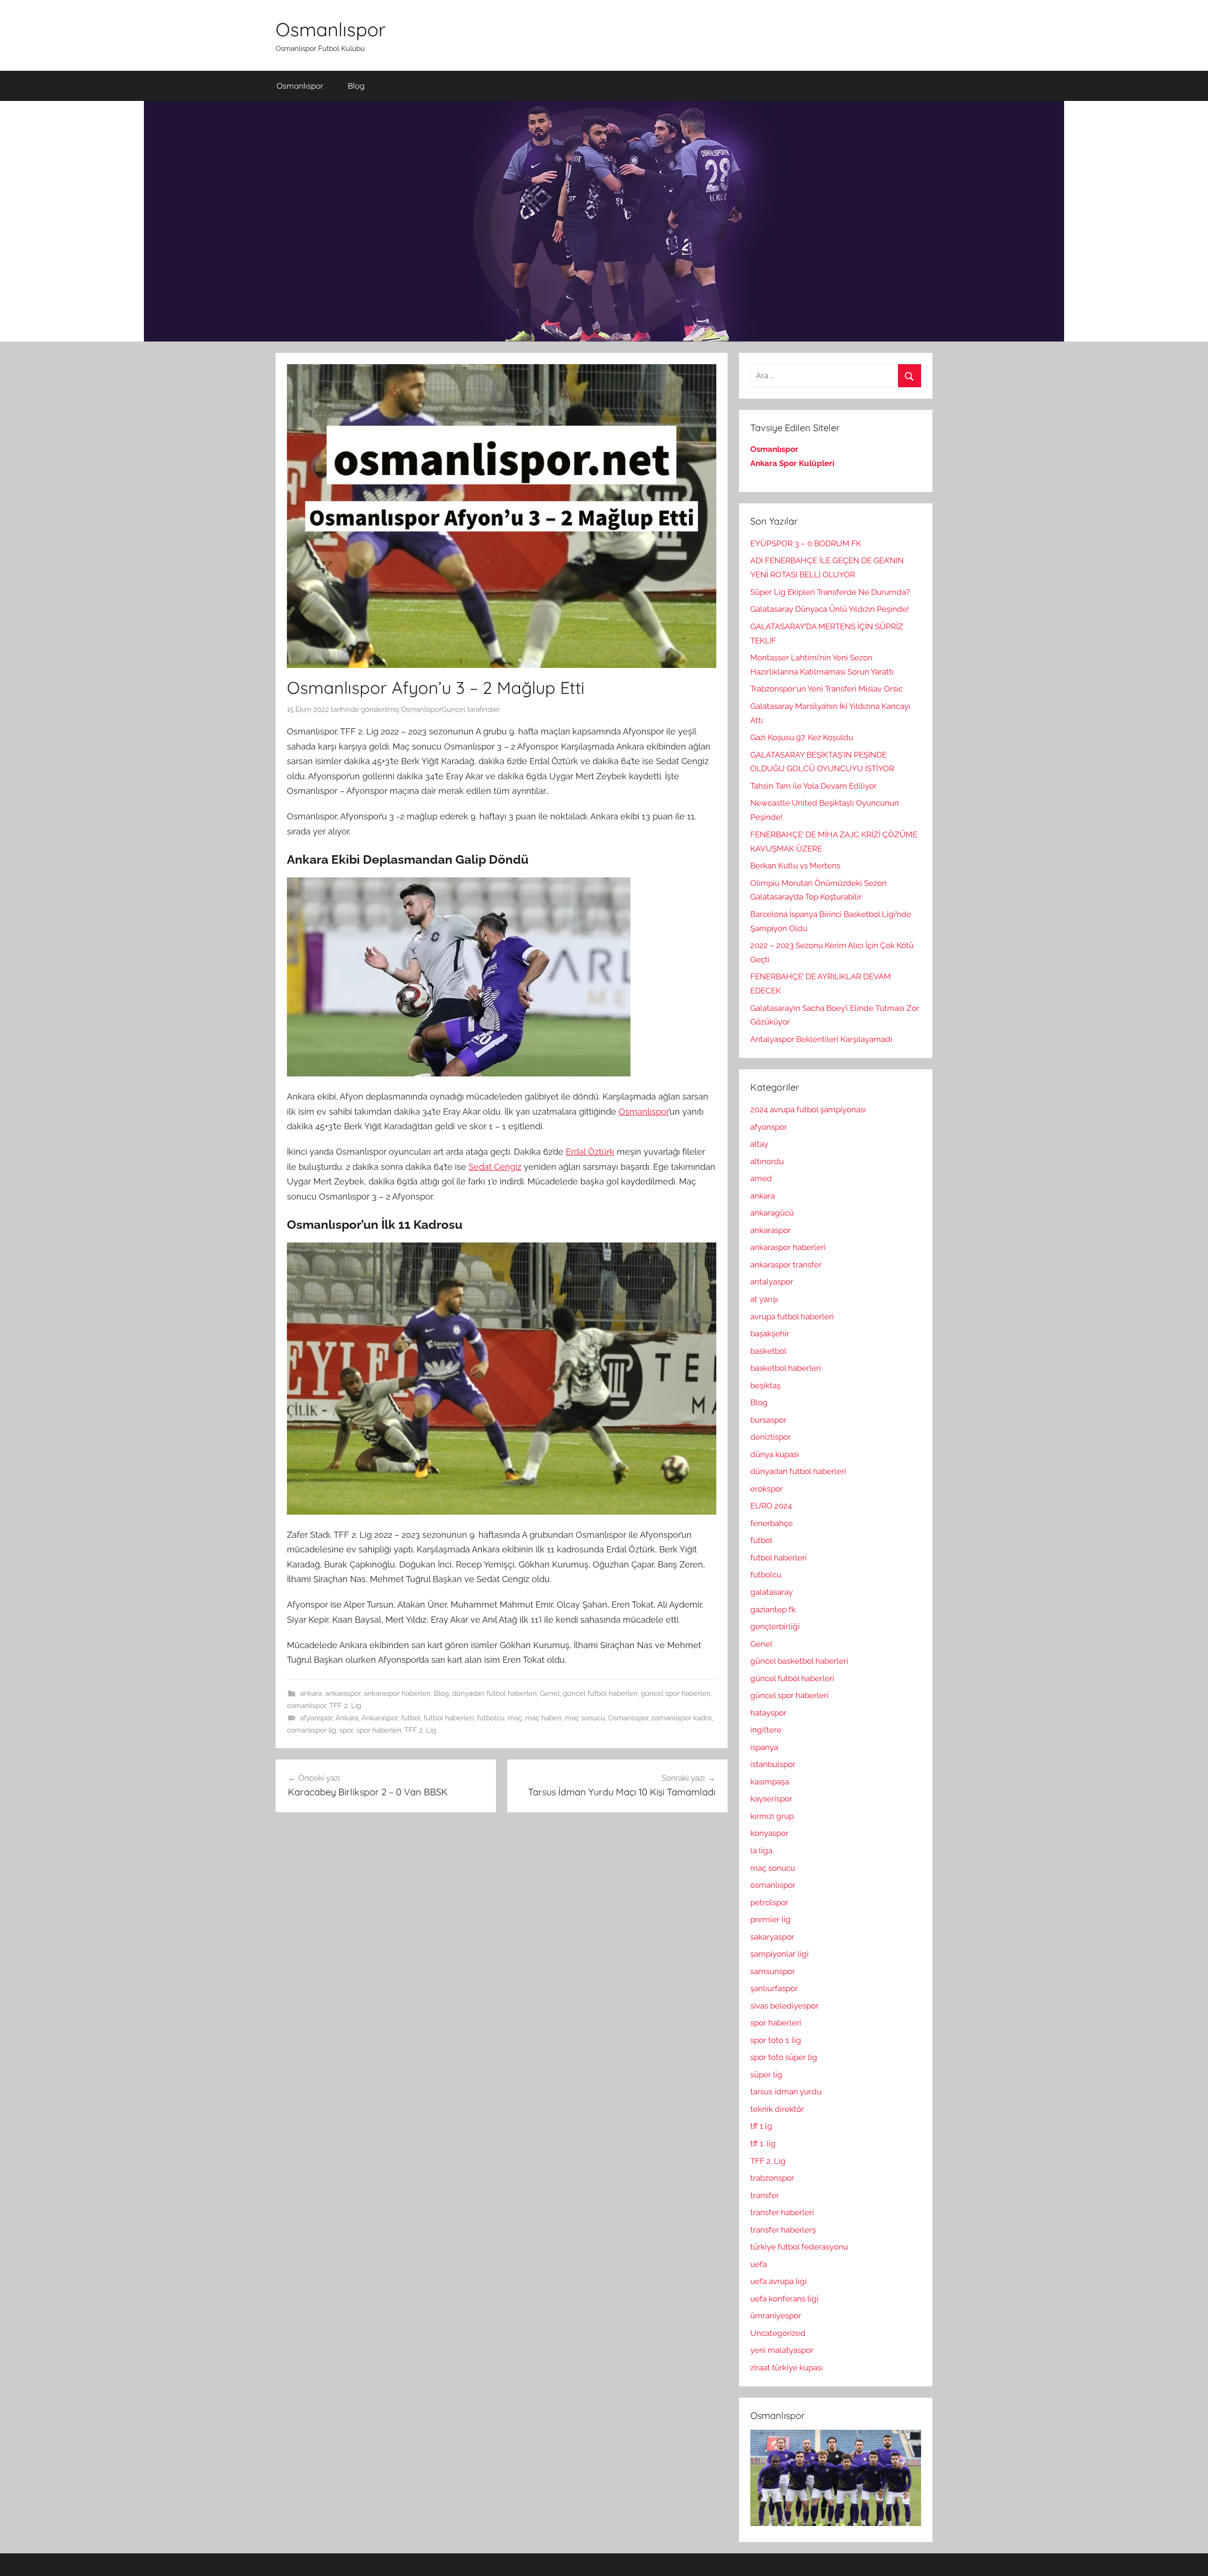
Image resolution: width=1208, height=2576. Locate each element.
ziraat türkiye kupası (787, 2368)
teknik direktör (777, 2109)
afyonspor (316, 1718)
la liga (761, 1851)
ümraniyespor (776, 2316)
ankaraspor (343, 1693)
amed (761, 1178)
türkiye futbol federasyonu (799, 2247)
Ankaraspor (380, 1718)
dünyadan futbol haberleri (494, 1693)
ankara (311, 1693)
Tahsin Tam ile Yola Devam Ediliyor (814, 786)
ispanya (764, 1747)
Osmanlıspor (331, 29)
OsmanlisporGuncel (433, 709)
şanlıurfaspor (774, 1988)
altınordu (767, 1161)
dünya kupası (775, 1454)
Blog (356, 86)
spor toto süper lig (784, 2057)
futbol (411, 1718)
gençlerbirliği (775, 1626)
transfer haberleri (782, 2212)
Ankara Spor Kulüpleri (792, 463)
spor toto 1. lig (776, 2040)
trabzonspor (772, 2178)
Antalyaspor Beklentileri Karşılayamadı (821, 1039)
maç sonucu (585, 1718)
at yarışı (764, 1299)
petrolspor (769, 1902)
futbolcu (491, 1718)
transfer (765, 2195)
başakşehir (770, 1334)
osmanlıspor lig (311, 1730)
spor (346, 1730)
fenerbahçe (772, 1523)
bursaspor (768, 1420)
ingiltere (766, 1730)
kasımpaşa (770, 1782)
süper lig (766, 2075)
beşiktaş (765, 1385)
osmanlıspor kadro (682, 1718)
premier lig (771, 1919)
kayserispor (771, 1799)
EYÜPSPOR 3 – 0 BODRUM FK (806, 543)
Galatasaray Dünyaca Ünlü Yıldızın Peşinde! (830, 609)
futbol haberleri (449, 1718)
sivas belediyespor (784, 2006)
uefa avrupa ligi (779, 2281)
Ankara (347, 1718)
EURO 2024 (771, 1506)
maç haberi (543, 1718)
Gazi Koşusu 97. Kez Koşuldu (802, 737)
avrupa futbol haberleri (792, 1317)
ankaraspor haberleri (397, 1693)
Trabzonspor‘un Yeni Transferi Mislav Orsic (826, 689)
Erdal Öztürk (590, 1152)
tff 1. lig (763, 2143)
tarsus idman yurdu (786, 2092)
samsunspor (773, 1971)
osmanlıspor (306, 1706)
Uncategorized (778, 2333)
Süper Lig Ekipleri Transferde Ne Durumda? (830, 592)
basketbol (768, 1351)
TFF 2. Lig (345, 1706)
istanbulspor (773, 1764)
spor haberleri (379, 1730)
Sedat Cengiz (495, 1167)
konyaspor (769, 1833)
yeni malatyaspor (782, 2350)
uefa (759, 2264)
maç (515, 1718)
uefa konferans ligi (784, 2299)
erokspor (767, 1489)
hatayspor (768, 1713)
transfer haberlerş (783, 2230)
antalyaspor (772, 1282)
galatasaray (772, 1592)
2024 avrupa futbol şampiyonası (808, 1109)
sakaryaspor (772, 1937)
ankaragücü (772, 1213)
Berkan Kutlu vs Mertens (795, 866)
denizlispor (771, 1437)
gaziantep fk (773, 1609)
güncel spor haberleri (675, 1693)
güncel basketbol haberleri (799, 1661)
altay (759, 1144)
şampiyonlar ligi (780, 1954)
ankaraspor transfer (786, 1265)
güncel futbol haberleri (600, 1693)
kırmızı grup (772, 1816)
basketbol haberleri (786, 1368)
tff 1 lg (761, 2126)
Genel (550, 1693)
